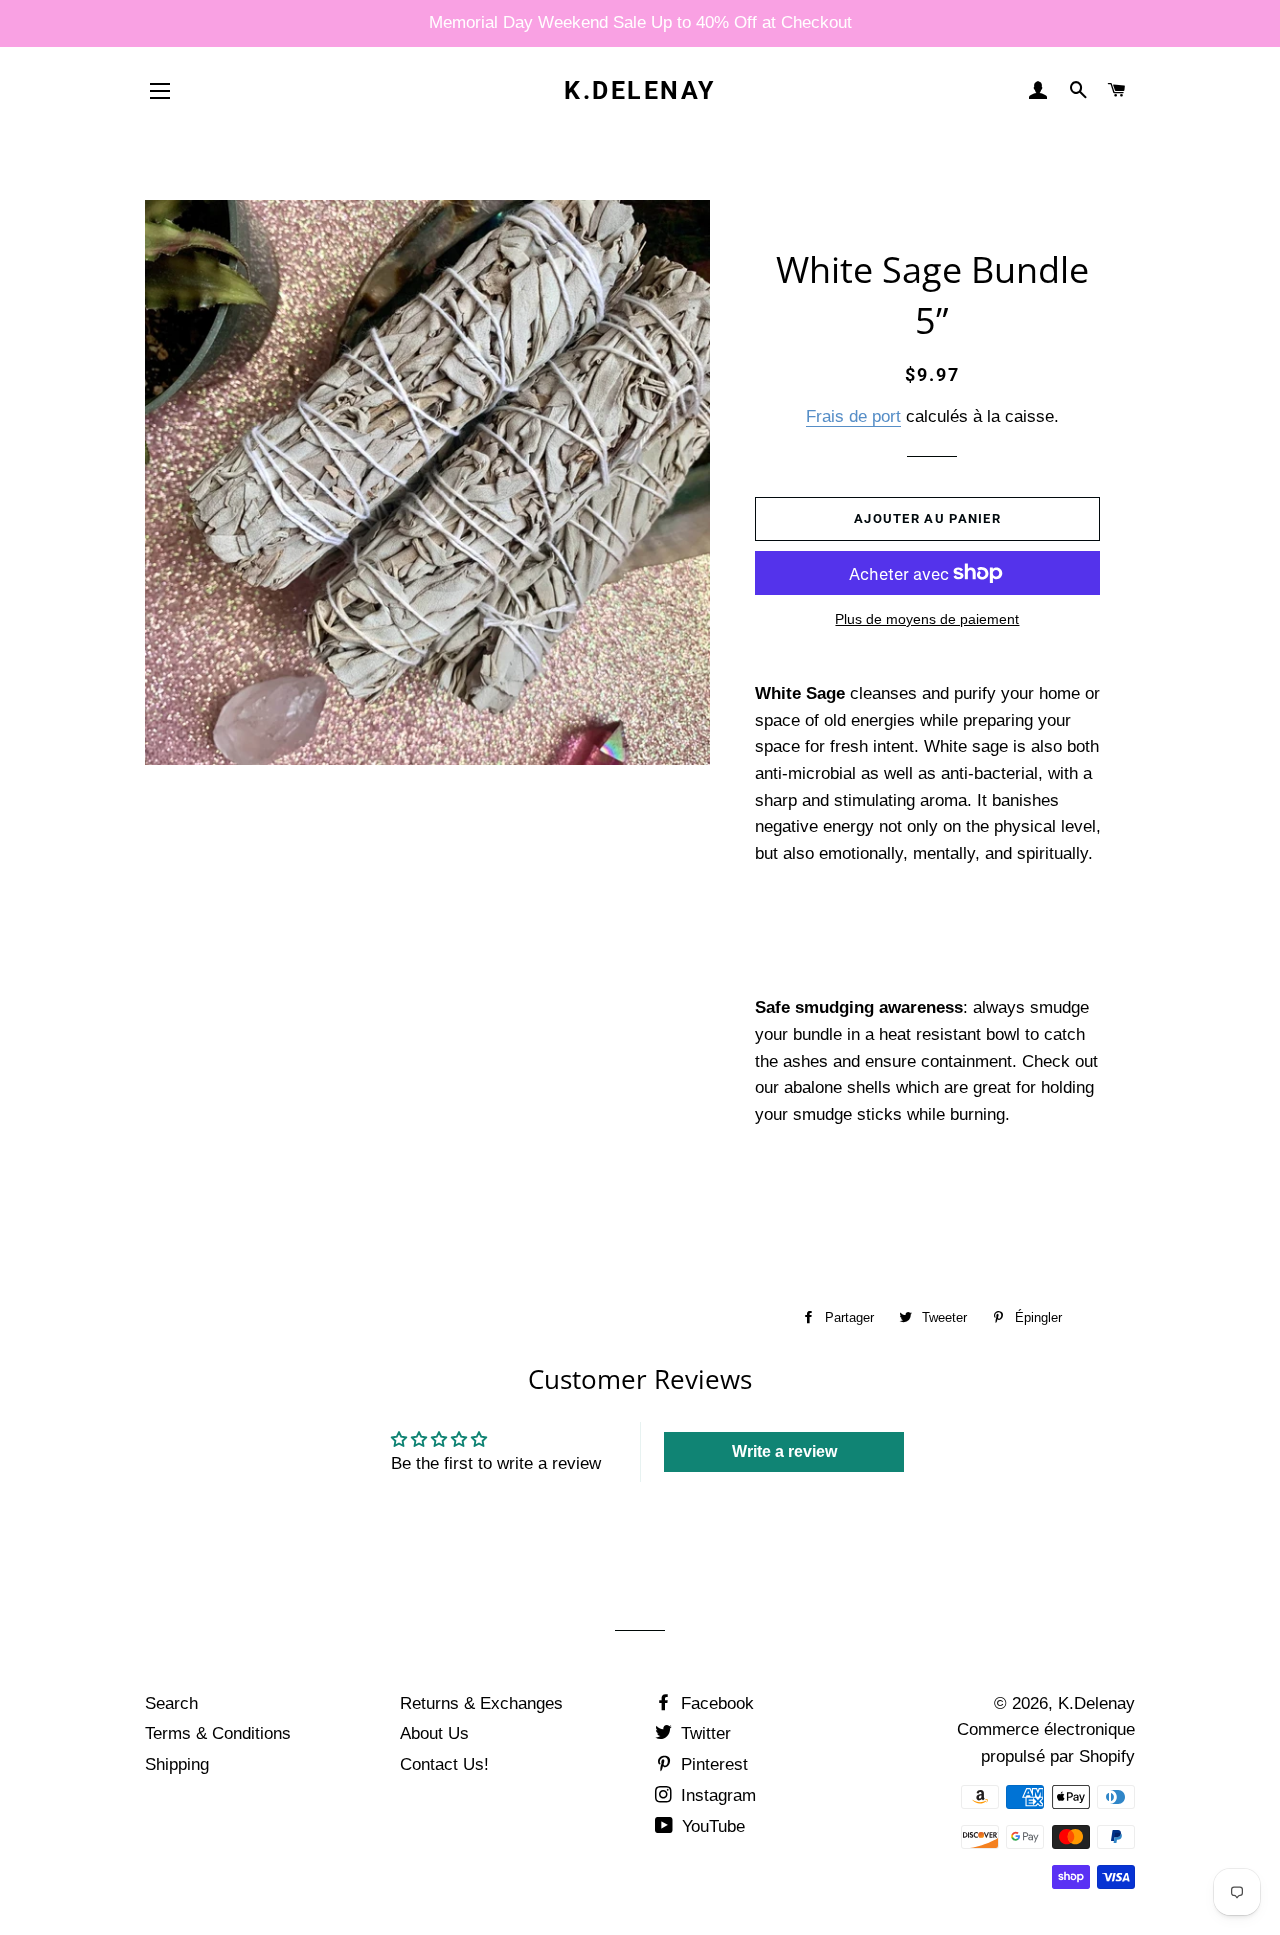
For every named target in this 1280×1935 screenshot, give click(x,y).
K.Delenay (640, 90)
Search (171, 1703)
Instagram (716, 1795)
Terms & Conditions (218, 1733)
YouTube (711, 1826)
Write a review (784, 1451)
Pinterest (712, 1764)
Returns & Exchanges (481, 1703)
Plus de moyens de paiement (927, 619)
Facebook (715, 1703)
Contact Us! (444, 1764)
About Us (434, 1733)
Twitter (703, 1733)
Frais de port (853, 416)
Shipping (177, 1764)
